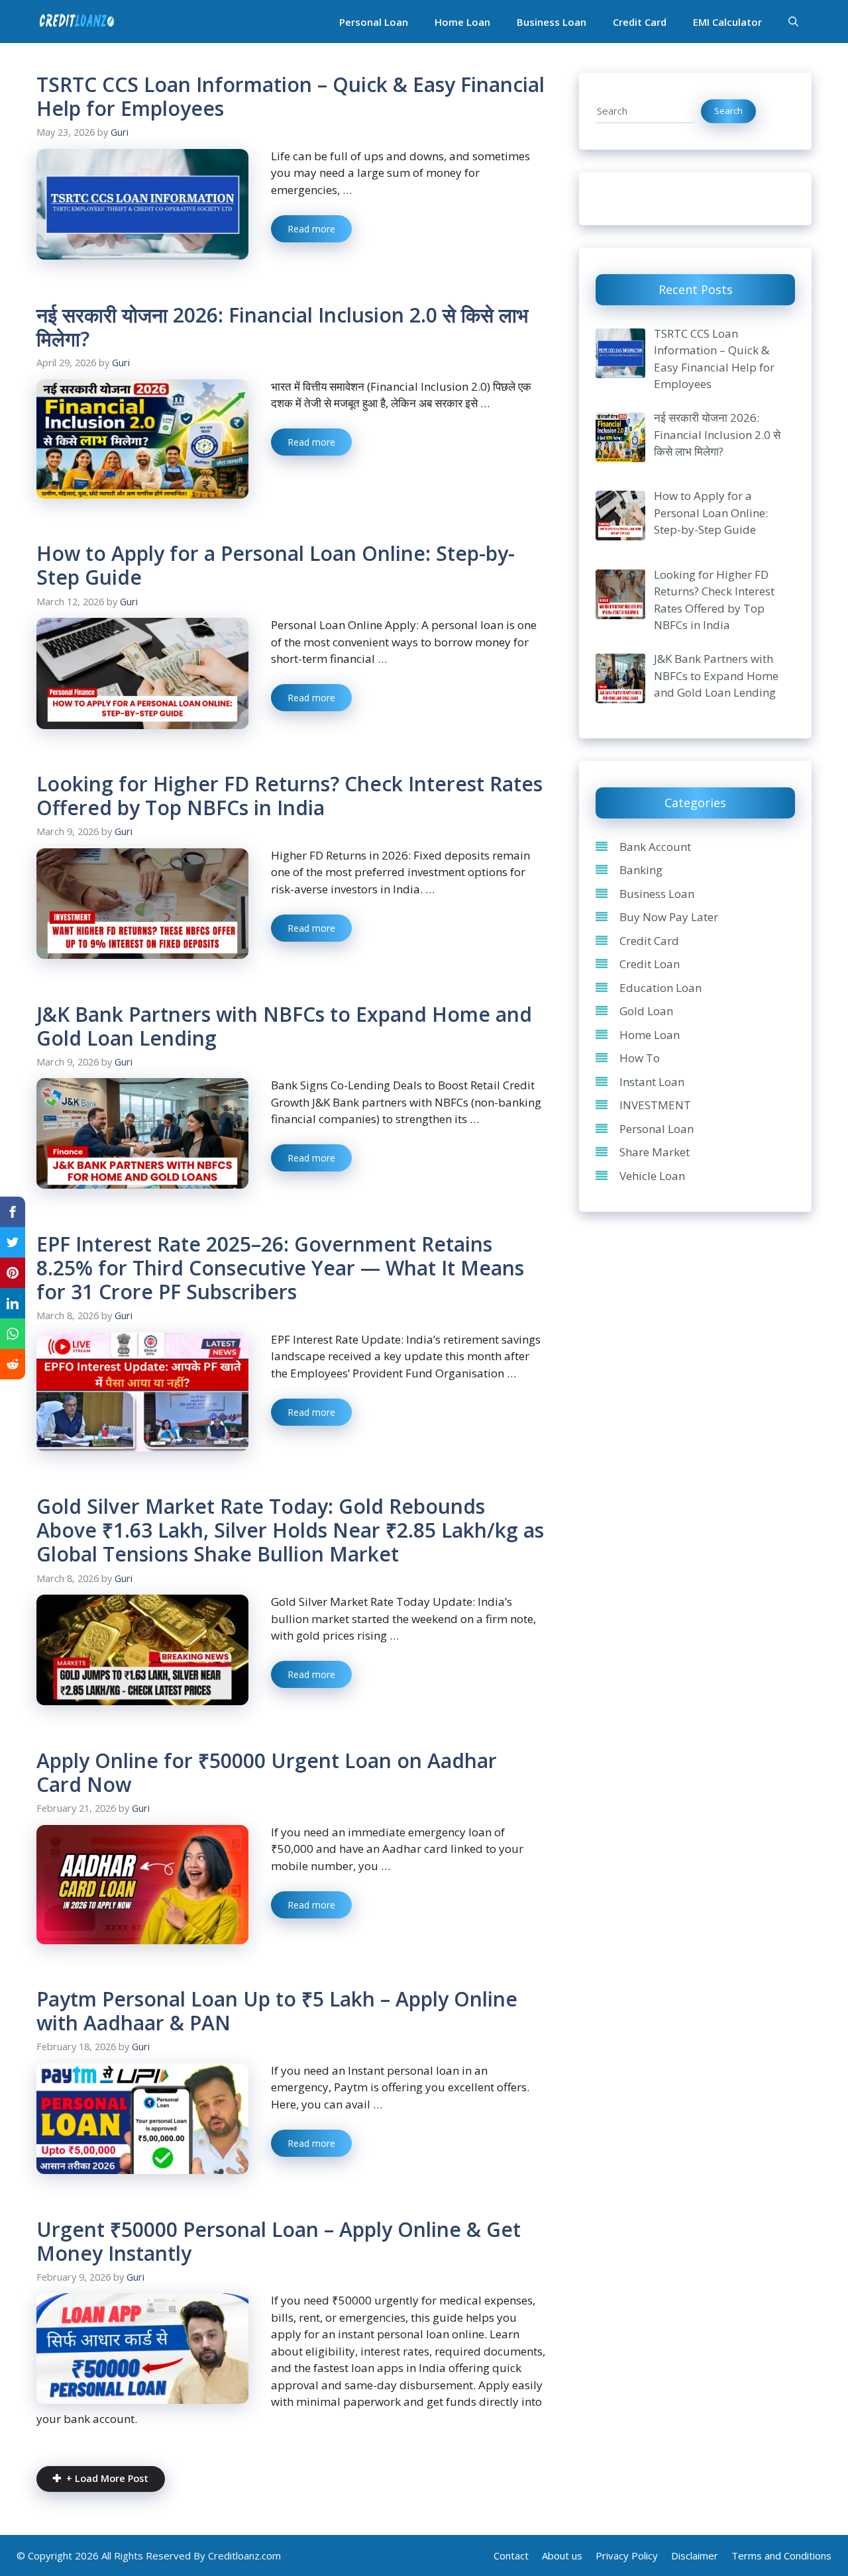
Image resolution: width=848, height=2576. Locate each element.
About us (562, 2555)
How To (640, 1059)
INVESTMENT (655, 1106)
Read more (311, 229)
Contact (511, 2555)
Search (728, 111)
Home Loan (462, 22)
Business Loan (552, 22)
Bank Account (655, 847)
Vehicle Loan (652, 1176)
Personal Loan (374, 22)
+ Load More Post (107, 2478)
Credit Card (640, 22)
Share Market (655, 1153)
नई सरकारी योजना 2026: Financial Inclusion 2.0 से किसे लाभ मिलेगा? (282, 327)
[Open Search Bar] (793, 22)
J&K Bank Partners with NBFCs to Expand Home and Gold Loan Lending (284, 1026)
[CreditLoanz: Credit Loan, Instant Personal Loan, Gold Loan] (76, 22)
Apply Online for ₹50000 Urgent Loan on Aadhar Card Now (267, 1772)
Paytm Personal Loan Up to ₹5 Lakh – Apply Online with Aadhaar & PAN (277, 2011)
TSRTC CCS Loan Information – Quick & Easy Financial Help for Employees (291, 96)
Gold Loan (646, 1012)
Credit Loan (650, 965)
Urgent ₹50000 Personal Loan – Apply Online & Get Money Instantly (279, 2241)
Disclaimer (695, 2555)
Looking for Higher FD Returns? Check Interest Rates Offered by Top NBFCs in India (290, 796)
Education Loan (661, 988)
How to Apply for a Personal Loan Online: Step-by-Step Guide (276, 565)
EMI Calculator (727, 22)
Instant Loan (652, 1082)
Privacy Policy (627, 2555)
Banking (641, 870)
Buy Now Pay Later (669, 917)
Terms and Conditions (781, 2555)
